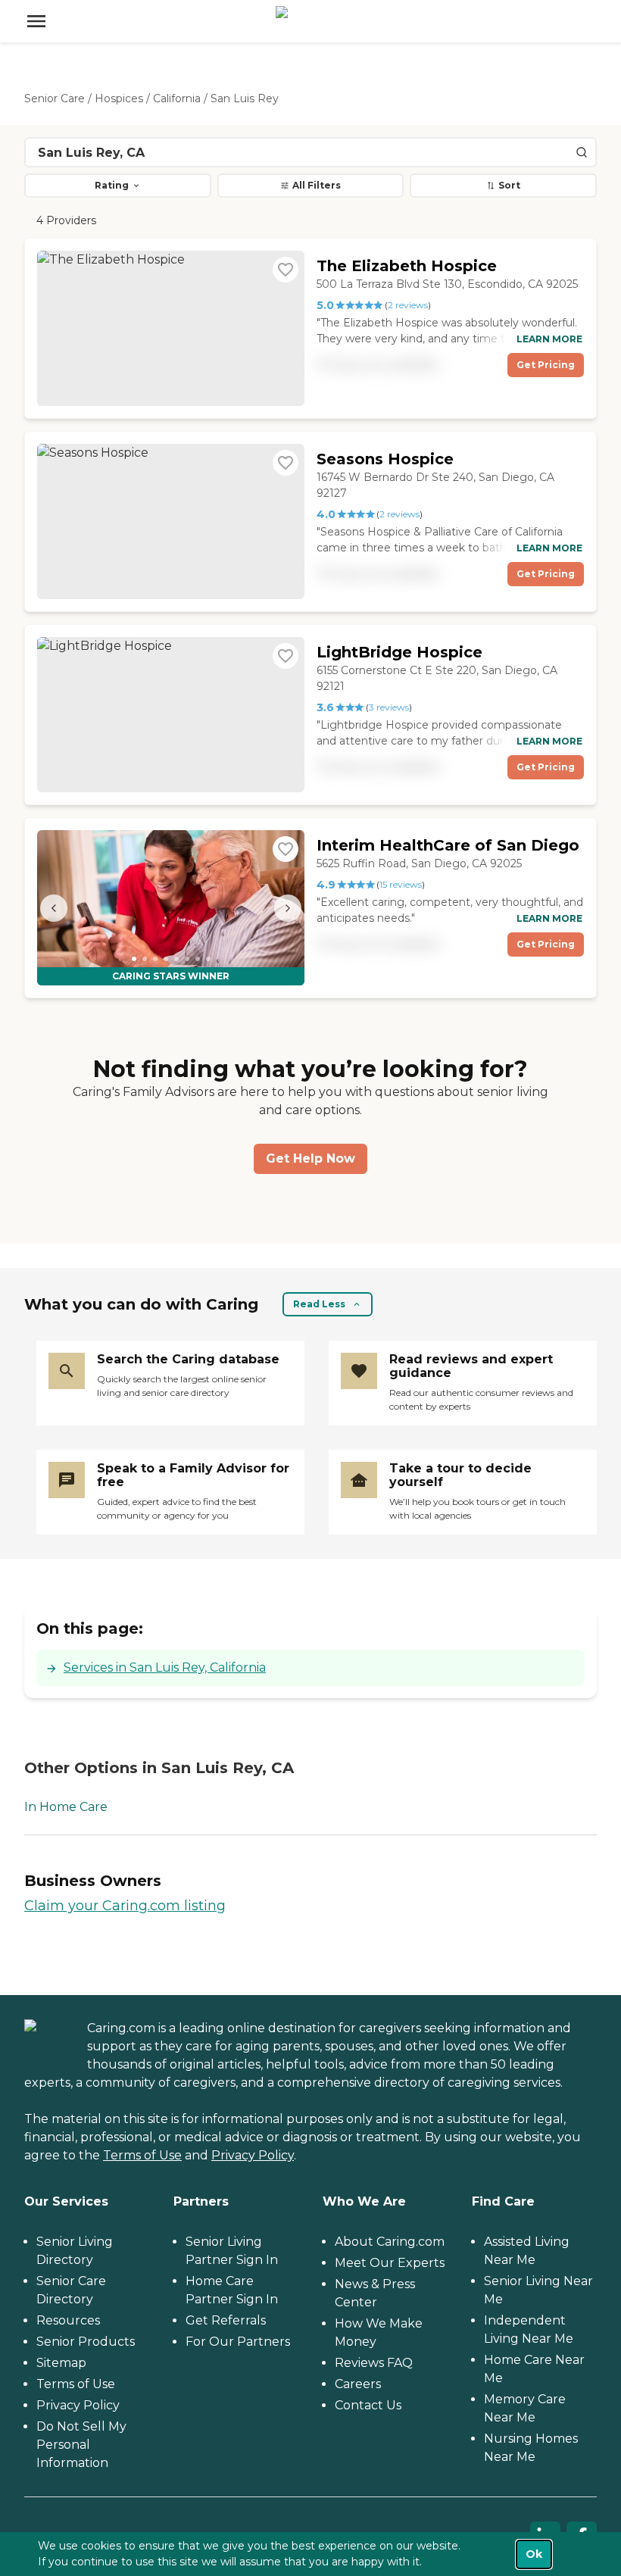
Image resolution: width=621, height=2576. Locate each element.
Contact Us (368, 2405)
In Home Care (66, 1807)
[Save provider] (286, 270)
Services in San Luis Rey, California (165, 1667)
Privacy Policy (253, 2155)
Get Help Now (310, 1158)
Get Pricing (546, 365)
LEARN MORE (549, 339)
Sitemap (61, 2363)
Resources (68, 2320)
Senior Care (55, 98)
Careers (358, 2384)
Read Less (319, 1304)
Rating (112, 185)
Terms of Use (142, 2155)
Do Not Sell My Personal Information (81, 2445)
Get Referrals (226, 2320)
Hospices (119, 98)
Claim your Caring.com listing (125, 1906)
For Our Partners (238, 2342)
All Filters (317, 185)
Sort (509, 185)
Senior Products (86, 2342)
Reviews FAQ (374, 2363)
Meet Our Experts (390, 2263)
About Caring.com (390, 2242)
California (177, 98)
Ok (534, 2554)
